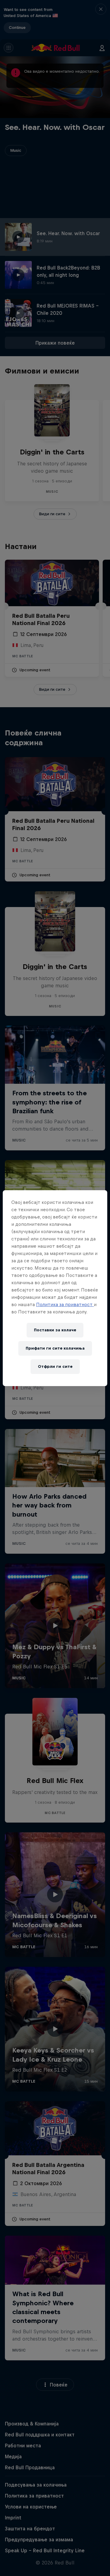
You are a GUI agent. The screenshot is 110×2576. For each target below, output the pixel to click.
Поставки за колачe (55, 1330)
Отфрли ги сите (55, 1366)
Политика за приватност (65, 1304)
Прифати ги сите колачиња (55, 1348)
